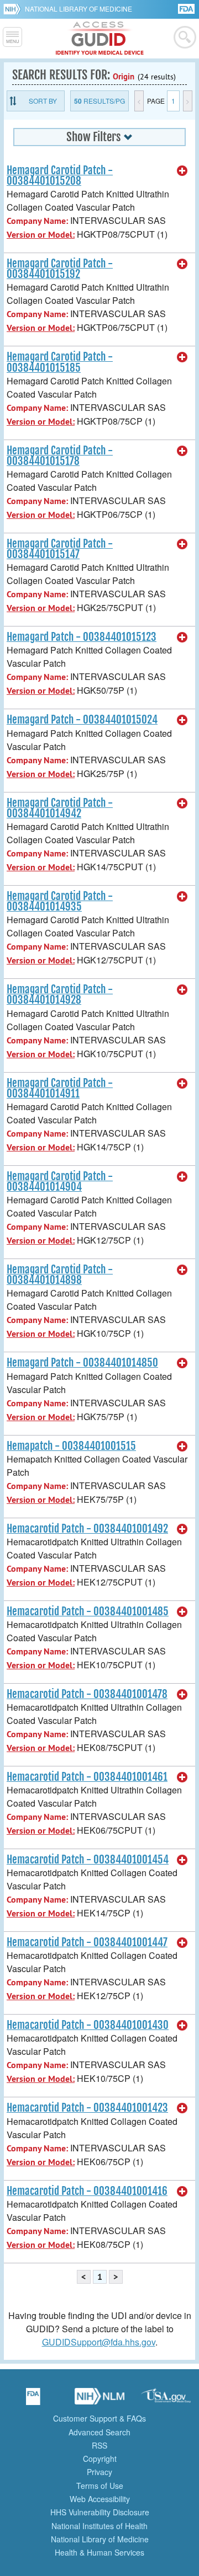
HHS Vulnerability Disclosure (100, 2512)
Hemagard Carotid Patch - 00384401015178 (60, 456)
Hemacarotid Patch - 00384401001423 (87, 2108)
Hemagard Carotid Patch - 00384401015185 (60, 362)
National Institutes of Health (99, 2526)
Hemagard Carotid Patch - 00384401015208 (60, 176)
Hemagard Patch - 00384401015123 (82, 637)
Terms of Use (100, 2486)
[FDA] (187, 8)
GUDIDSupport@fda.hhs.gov (99, 2342)
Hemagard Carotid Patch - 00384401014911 (60, 1088)
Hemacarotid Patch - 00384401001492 (87, 1529)
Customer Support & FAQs (99, 2418)
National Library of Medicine (78, 9)
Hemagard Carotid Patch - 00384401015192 (60, 269)
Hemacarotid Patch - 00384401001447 (87, 1942)
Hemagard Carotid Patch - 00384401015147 (60, 549)
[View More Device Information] (182, 171)
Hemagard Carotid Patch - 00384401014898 (60, 1275)
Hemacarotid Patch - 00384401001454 (88, 1860)
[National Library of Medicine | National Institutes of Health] (99, 2400)
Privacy (99, 2472)
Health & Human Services (99, 2552)
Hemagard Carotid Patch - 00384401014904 (60, 1182)
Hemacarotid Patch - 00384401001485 (88, 1611)
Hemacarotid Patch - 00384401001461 (87, 1777)
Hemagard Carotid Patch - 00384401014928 (60, 995)
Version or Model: (41, 235)
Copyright (100, 2459)
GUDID (100, 39)
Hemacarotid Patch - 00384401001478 (87, 1694)
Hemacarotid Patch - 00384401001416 (87, 2191)
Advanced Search (99, 2432)
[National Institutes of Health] (14, 9)
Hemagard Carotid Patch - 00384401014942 (60, 808)
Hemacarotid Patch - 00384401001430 (88, 2025)
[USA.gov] (166, 2400)
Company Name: (37, 221)
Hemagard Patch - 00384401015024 (82, 720)
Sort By (43, 101)
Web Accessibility (100, 2499)
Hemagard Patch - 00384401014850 (82, 1363)
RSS (99, 2445)
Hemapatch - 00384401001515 (71, 1446)
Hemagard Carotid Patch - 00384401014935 (60, 901)
